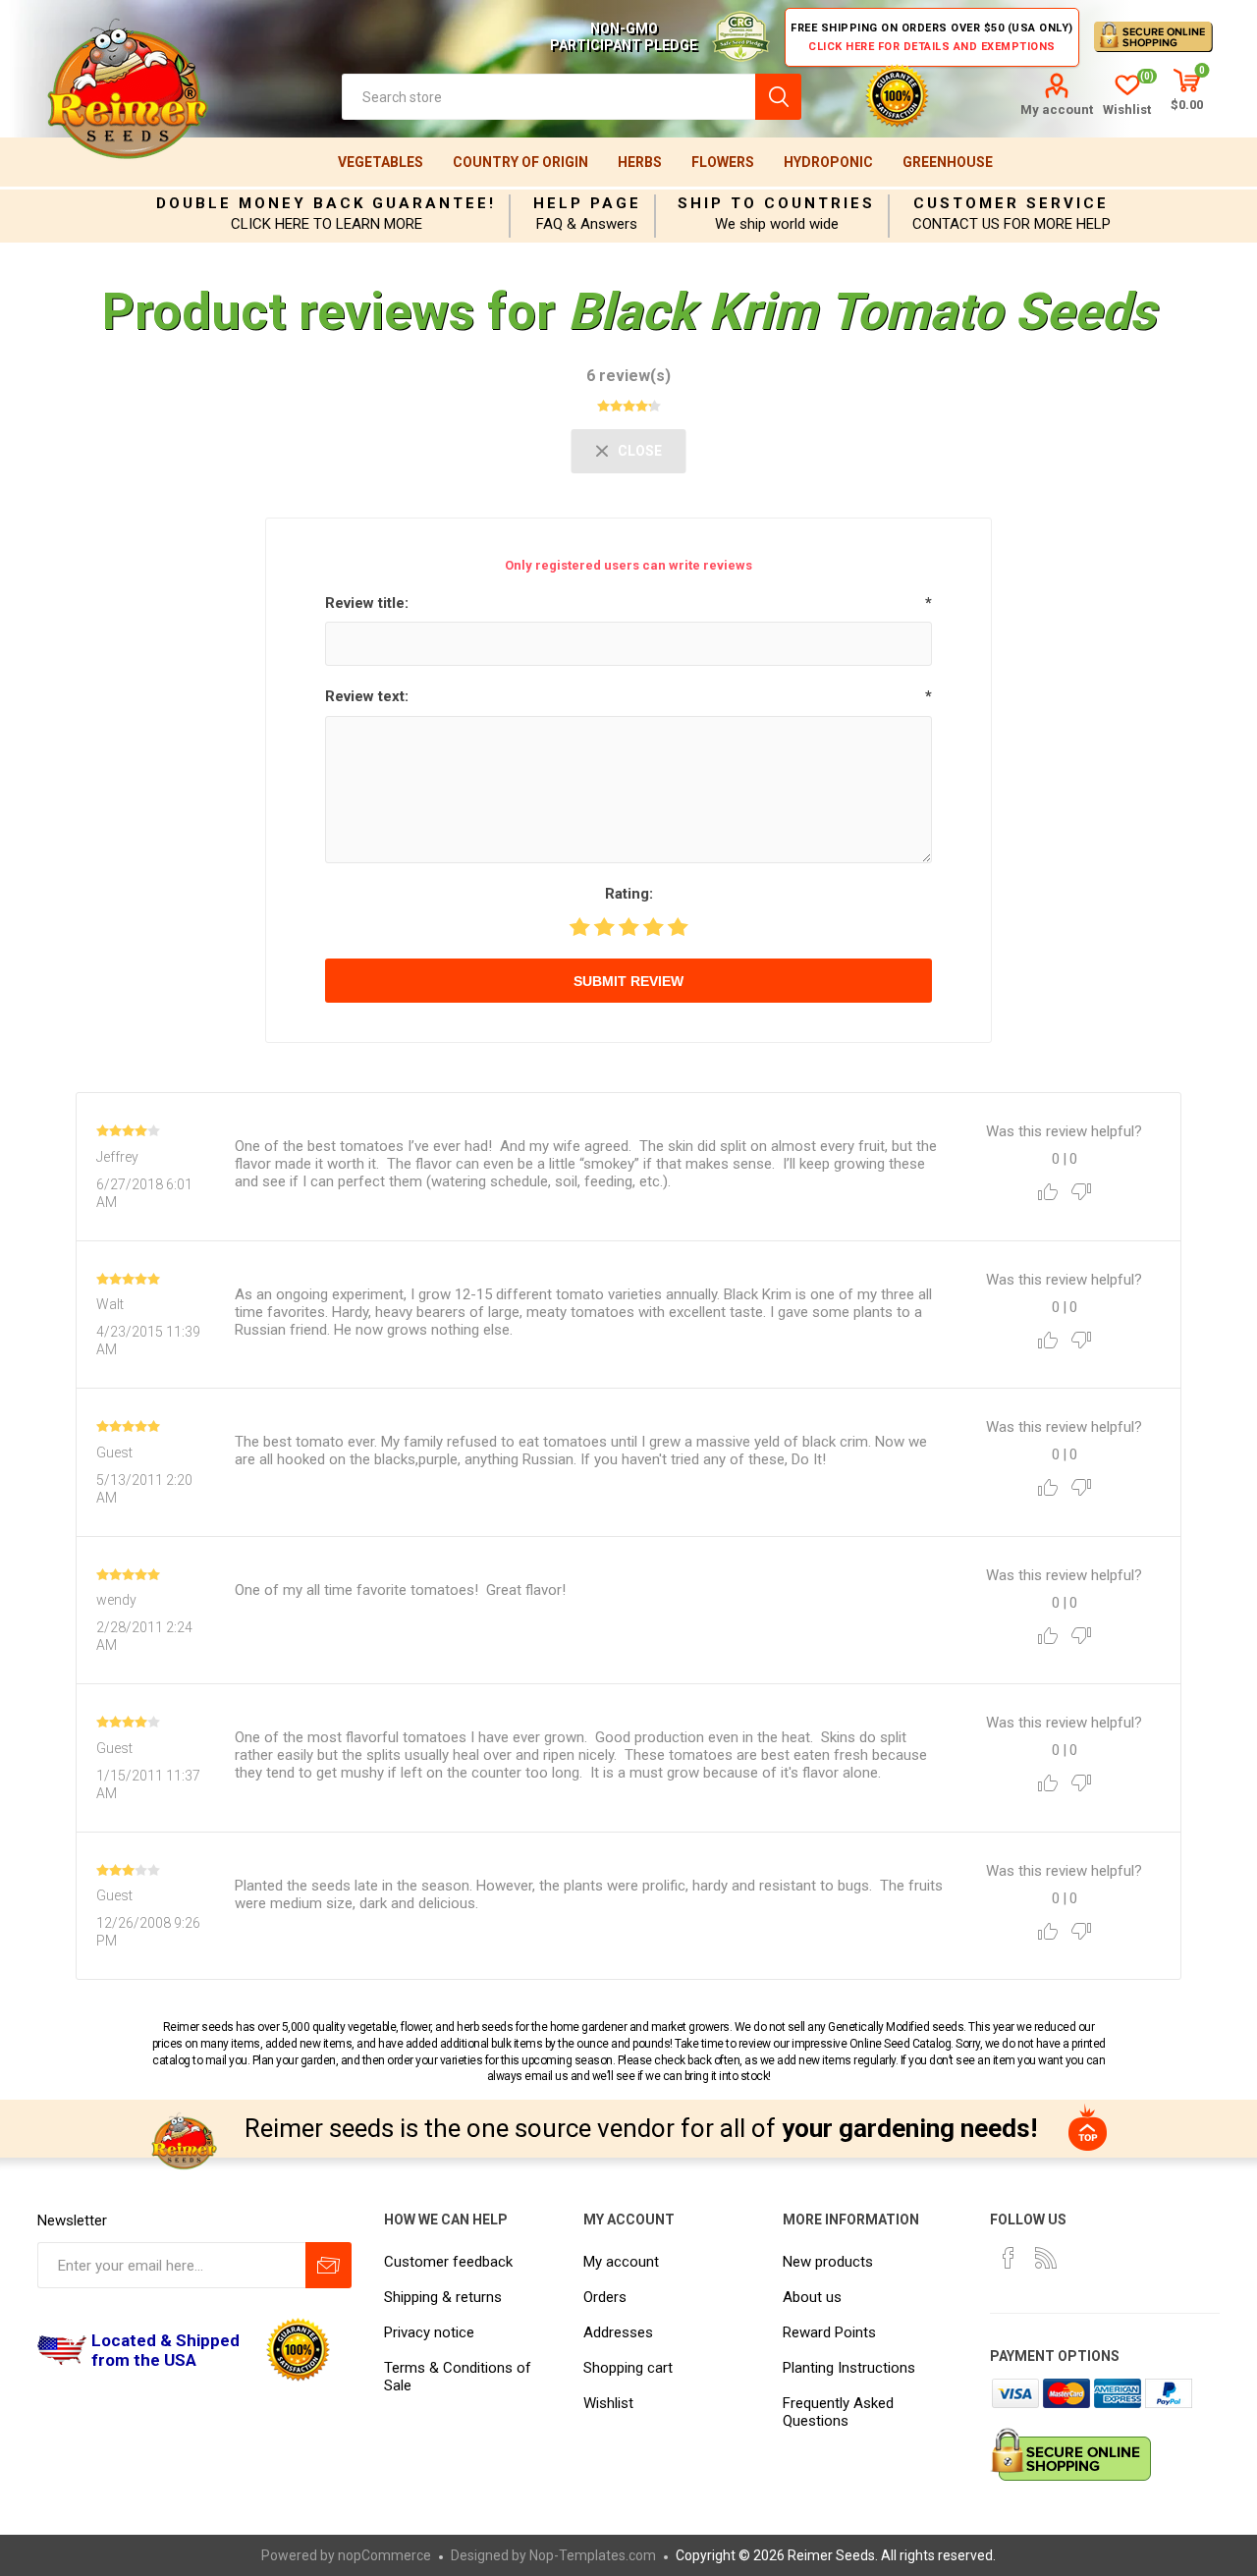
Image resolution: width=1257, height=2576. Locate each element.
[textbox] (548, 97)
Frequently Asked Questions (838, 2412)
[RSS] (1046, 2258)
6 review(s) (628, 376)
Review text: (367, 696)
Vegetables (381, 162)
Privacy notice (429, 2332)
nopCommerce (384, 2555)
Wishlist (608, 2403)
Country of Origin (520, 162)
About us (812, 2297)
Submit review (628, 981)
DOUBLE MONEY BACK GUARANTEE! (326, 203)
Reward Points (829, 2332)
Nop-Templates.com (593, 2555)
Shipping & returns (443, 2297)
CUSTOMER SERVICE (1011, 203)
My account (1057, 110)
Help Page (587, 203)
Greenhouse (948, 162)
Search (778, 97)
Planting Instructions (849, 2368)
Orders (605, 2297)
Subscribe (328, 2265)
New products (828, 2262)
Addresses (618, 2332)
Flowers (723, 162)
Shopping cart (628, 2368)
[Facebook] (1009, 2258)
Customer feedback (448, 2262)
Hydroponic (828, 162)
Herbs (640, 162)
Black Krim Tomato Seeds (862, 312)
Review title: (367, 603)
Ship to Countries (776, 203)
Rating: (629, 894)
